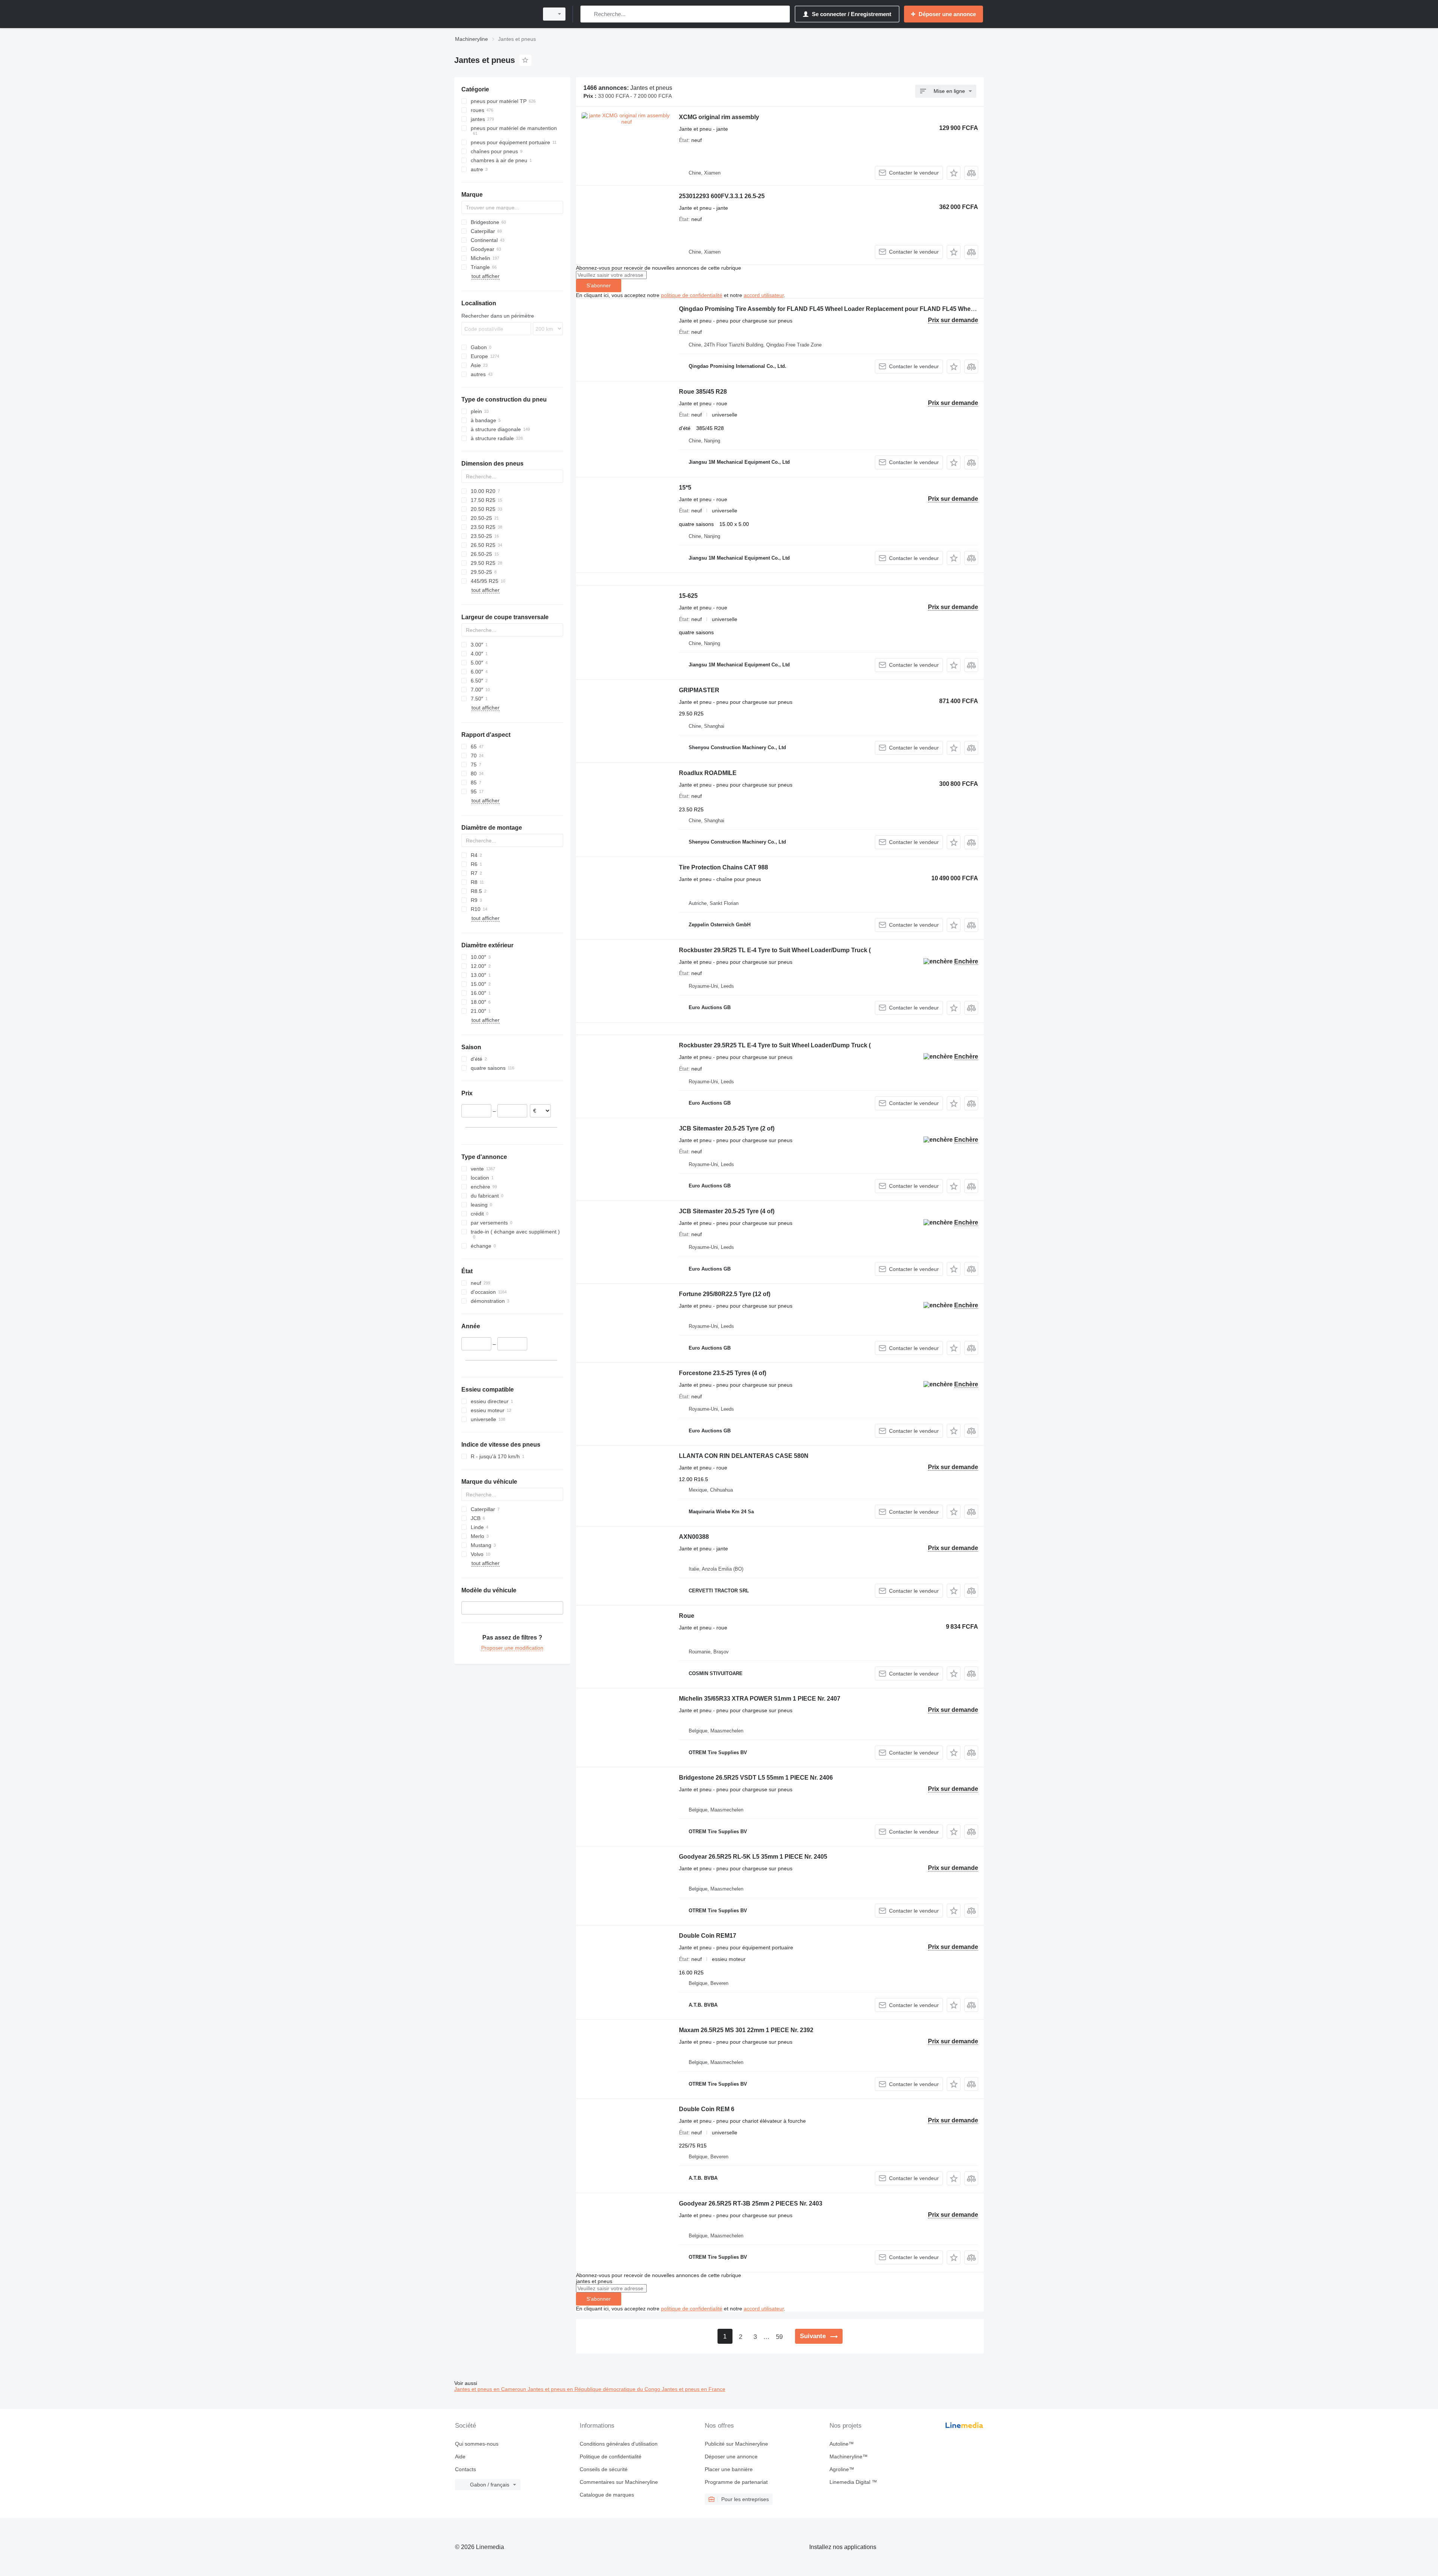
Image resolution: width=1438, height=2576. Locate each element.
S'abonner (599, 285)
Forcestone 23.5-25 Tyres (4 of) (723, 1373)
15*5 (685, 488)
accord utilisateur (764, 295)
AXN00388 (694, 1537)
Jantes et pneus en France (694, 2389)
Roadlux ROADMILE (708, 773)
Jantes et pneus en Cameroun (491, 2389)
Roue (687, 1616)
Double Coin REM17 (708, 1936)
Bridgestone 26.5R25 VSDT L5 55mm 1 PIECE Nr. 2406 (756, 1778)
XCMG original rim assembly (719, 117)
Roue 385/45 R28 (703, 392)
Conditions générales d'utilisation (619, 2444)
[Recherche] (588, 14)
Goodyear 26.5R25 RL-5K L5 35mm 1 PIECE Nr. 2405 (753, 1857)
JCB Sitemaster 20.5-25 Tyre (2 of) (727, 1128)
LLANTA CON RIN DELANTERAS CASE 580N (744, 1456)
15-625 (688, 596)
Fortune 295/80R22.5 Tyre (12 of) (725, 1294)
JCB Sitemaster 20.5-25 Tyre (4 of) (727, 1211)
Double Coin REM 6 (707, 2109)
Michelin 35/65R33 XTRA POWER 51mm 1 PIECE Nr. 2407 (760, 1699)
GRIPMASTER (699, 690)
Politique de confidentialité (611, 2457)
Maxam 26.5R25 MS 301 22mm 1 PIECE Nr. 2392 (746, 2030)
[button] (954, 173)
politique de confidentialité (692, 295)
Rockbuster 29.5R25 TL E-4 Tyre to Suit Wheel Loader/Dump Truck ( (775, 950)
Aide (460, 2457)
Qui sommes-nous (477, 2444)
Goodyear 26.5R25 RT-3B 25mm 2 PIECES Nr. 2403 (751, 2203)
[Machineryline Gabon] (494, 14)
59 (779, 2337)
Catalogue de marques (607, 2495)
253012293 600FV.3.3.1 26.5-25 (722, 196)
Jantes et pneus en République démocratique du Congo (595, 2389)
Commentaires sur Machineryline (619, 2482)
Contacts (465, 2469)
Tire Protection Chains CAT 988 (723, 867)
